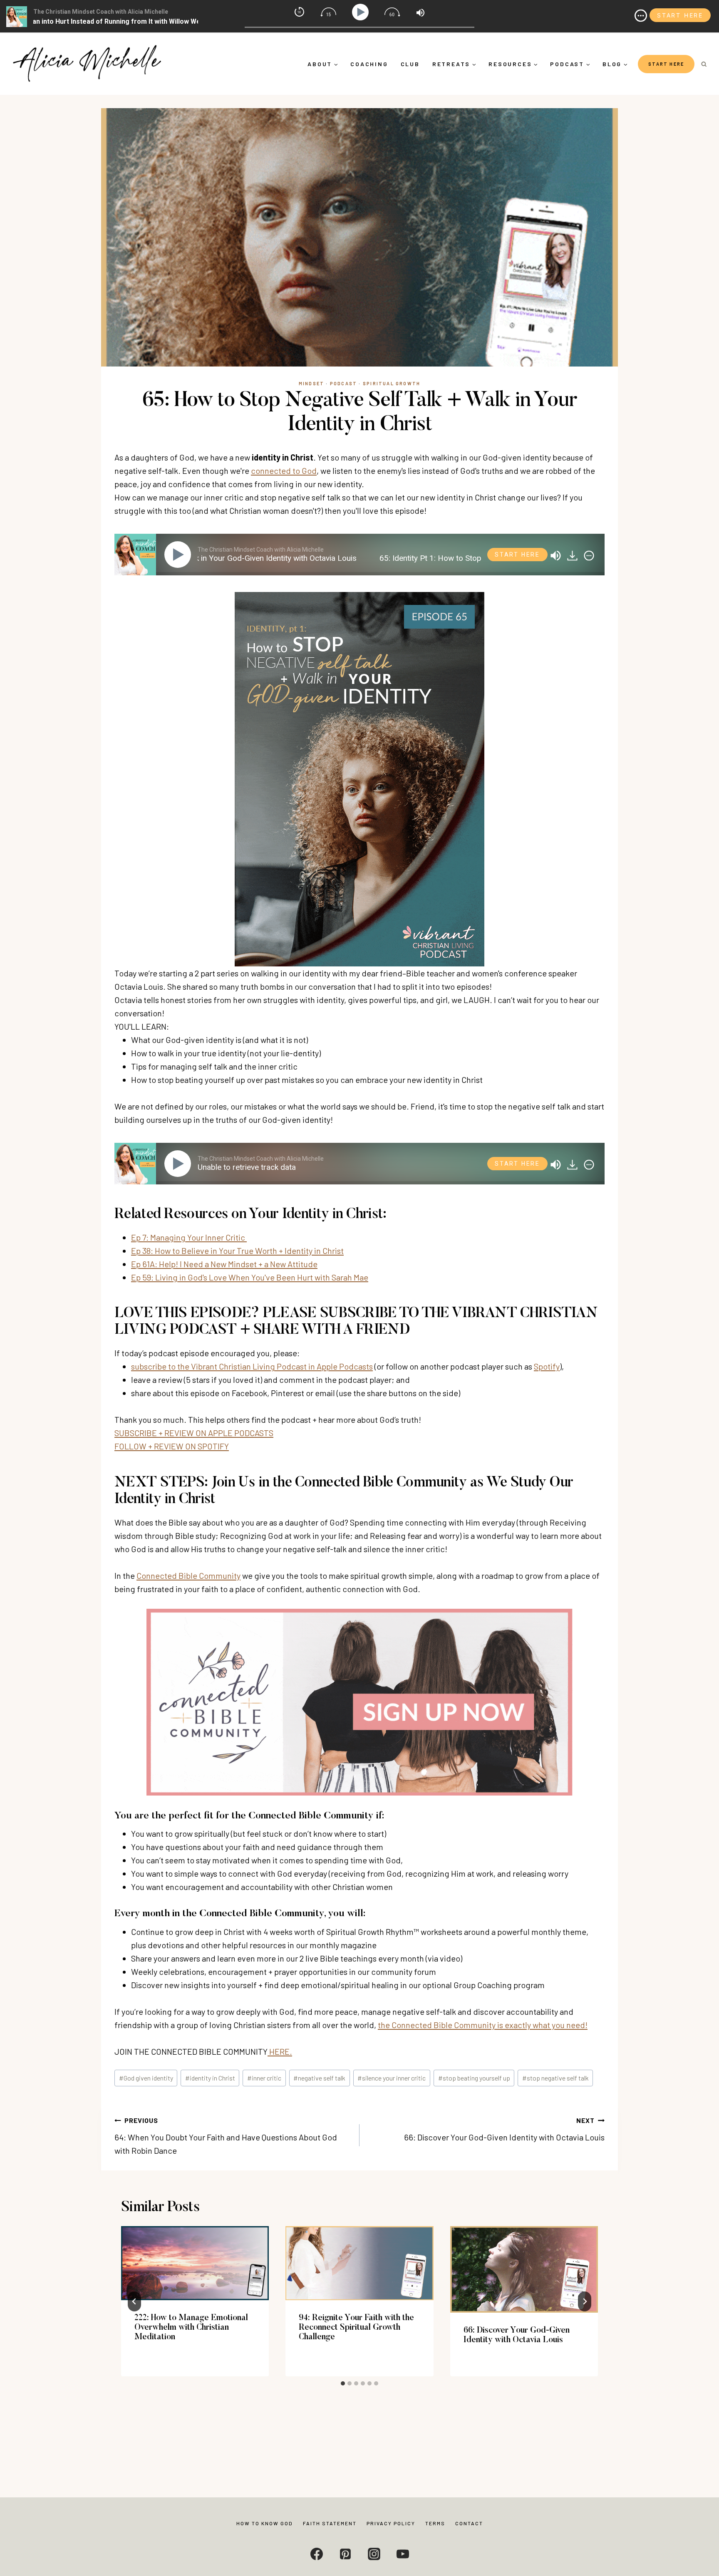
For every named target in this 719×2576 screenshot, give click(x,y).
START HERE (666, 64)
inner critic (264, 2078)
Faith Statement (330, 2523)
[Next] (585, 2301)
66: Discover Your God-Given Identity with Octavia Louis (504, 2129)
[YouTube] (403, 2554)
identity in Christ (210, 2078)
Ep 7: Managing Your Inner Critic (189, 1237)
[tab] (343, 2383)
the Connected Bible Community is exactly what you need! (483, 2025)
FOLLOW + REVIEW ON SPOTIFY (172, 1446)
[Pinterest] (345, 2554)
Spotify (547, 1366)
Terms (435, 2523)
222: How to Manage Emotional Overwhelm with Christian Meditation (191, 2328)
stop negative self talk (555, 2078)
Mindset (311, 383)
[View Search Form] (704, 64)
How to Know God (265, 2523)
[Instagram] (374, 2554)
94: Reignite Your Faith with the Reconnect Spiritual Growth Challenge (356, 2328)
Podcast (343, 383)
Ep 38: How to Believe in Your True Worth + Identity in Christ (237, 1251)
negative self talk (319, 2078)
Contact (469, 2523)
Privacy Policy (391, 2523)
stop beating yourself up (474, 2078)
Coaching (369, 64)
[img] (589, 556)
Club (410, 64)
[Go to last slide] (134, 2301)
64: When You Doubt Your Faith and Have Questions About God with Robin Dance (226, 2136)
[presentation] (195, 2263)
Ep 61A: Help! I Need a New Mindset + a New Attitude (224, 1264)
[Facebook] (317, 2554)
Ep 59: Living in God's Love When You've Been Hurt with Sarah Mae (250, 1277)
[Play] (179, 555)
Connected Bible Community (188, 1575)
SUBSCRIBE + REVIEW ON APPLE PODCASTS (194, 1433)
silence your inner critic (392, 2078)
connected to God (284, 471)
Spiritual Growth (392, 383)
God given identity (146, 2078)
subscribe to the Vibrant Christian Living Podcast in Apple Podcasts (252, 1366)
